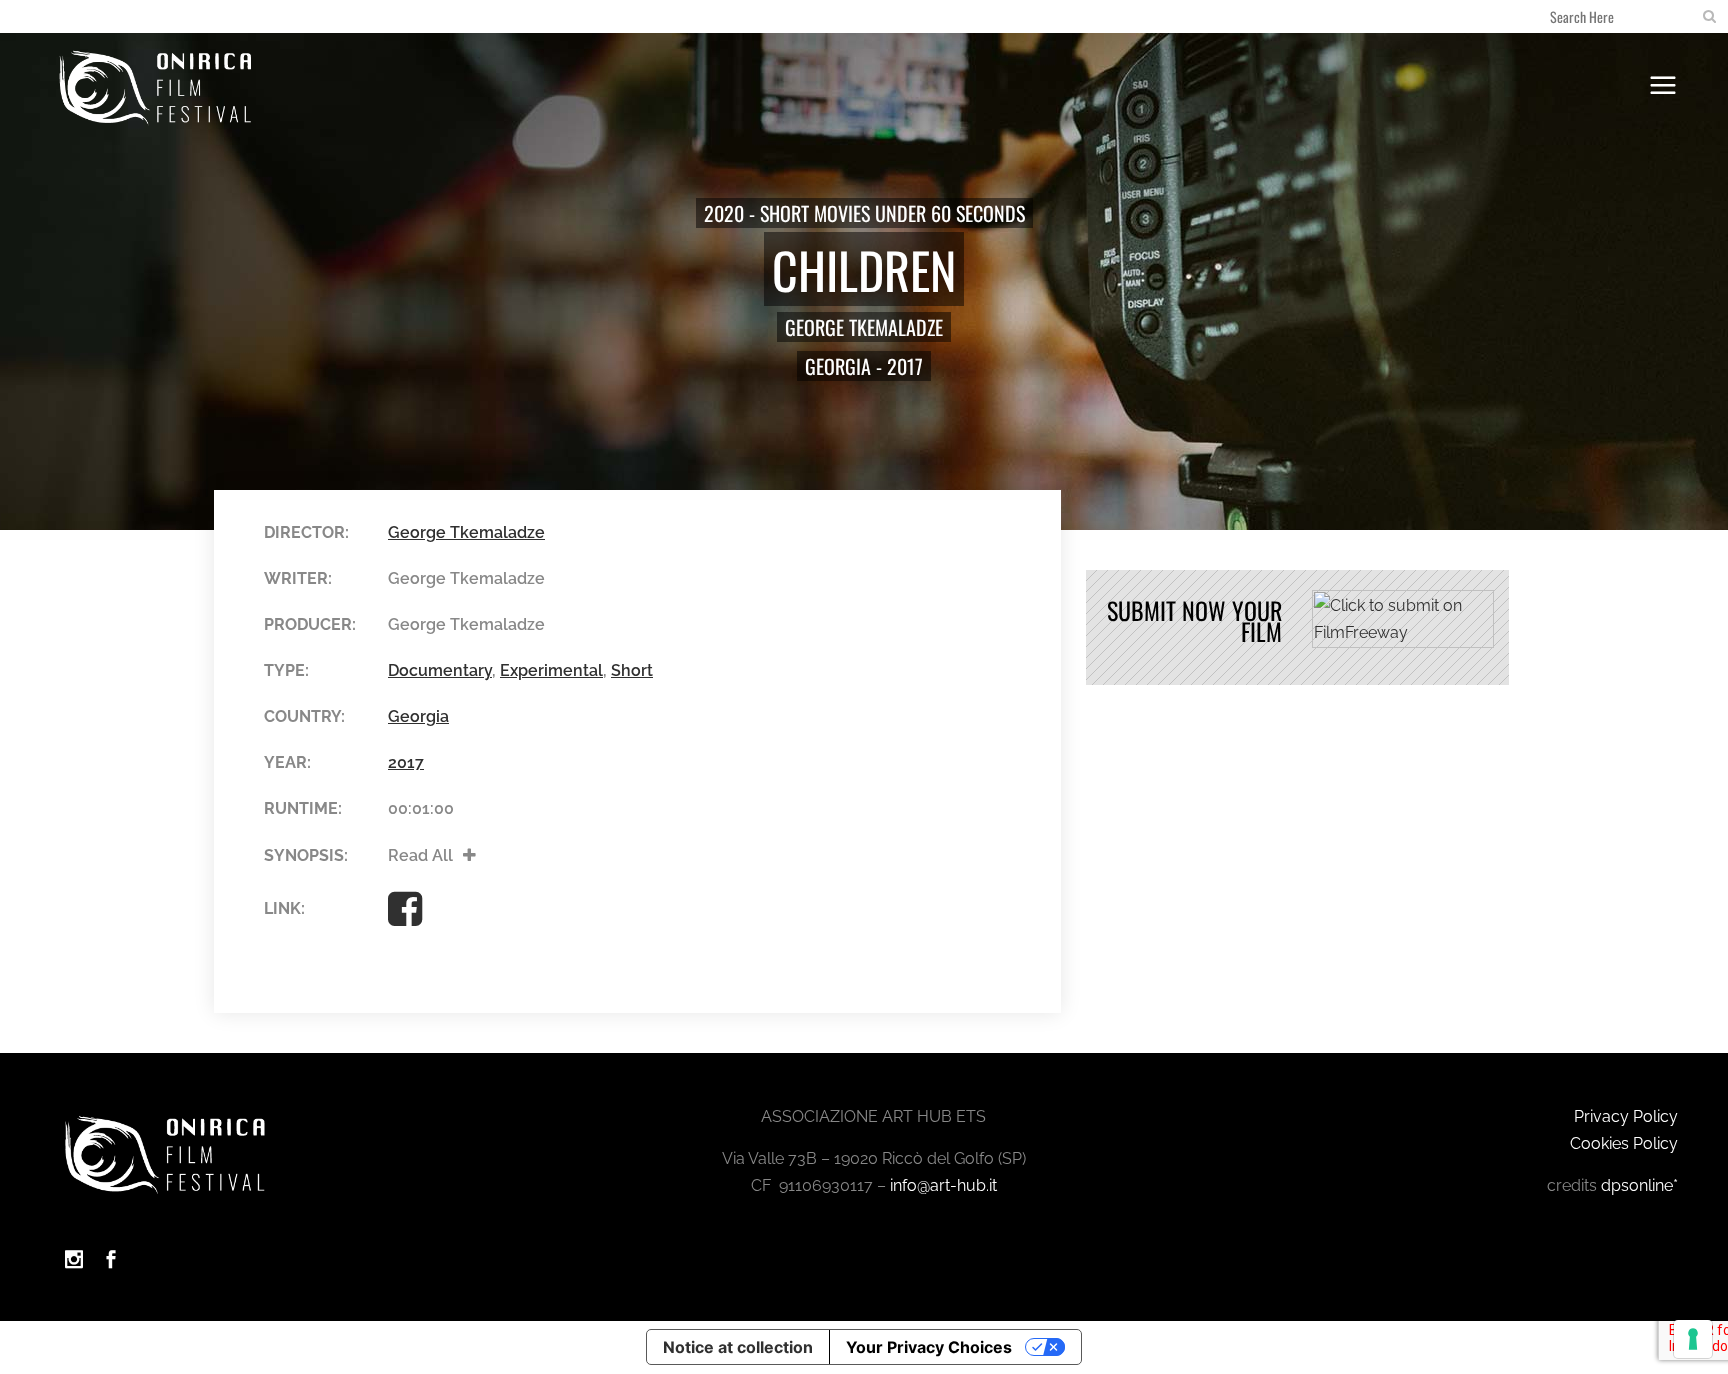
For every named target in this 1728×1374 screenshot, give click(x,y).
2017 (905, 366)
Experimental (551, 670)
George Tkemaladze (864, 327)
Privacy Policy (1626, 1116)
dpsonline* (1639, 1185)
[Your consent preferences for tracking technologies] (1693, 1339)
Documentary (440, 670)
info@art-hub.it (943, 1185)
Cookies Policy (1624, 1143)
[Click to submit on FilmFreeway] (1403, 642)
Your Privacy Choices (929, 1347)
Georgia (838, 366)
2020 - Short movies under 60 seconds (864, 213)
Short (632, 670)
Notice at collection (738, 1347)
